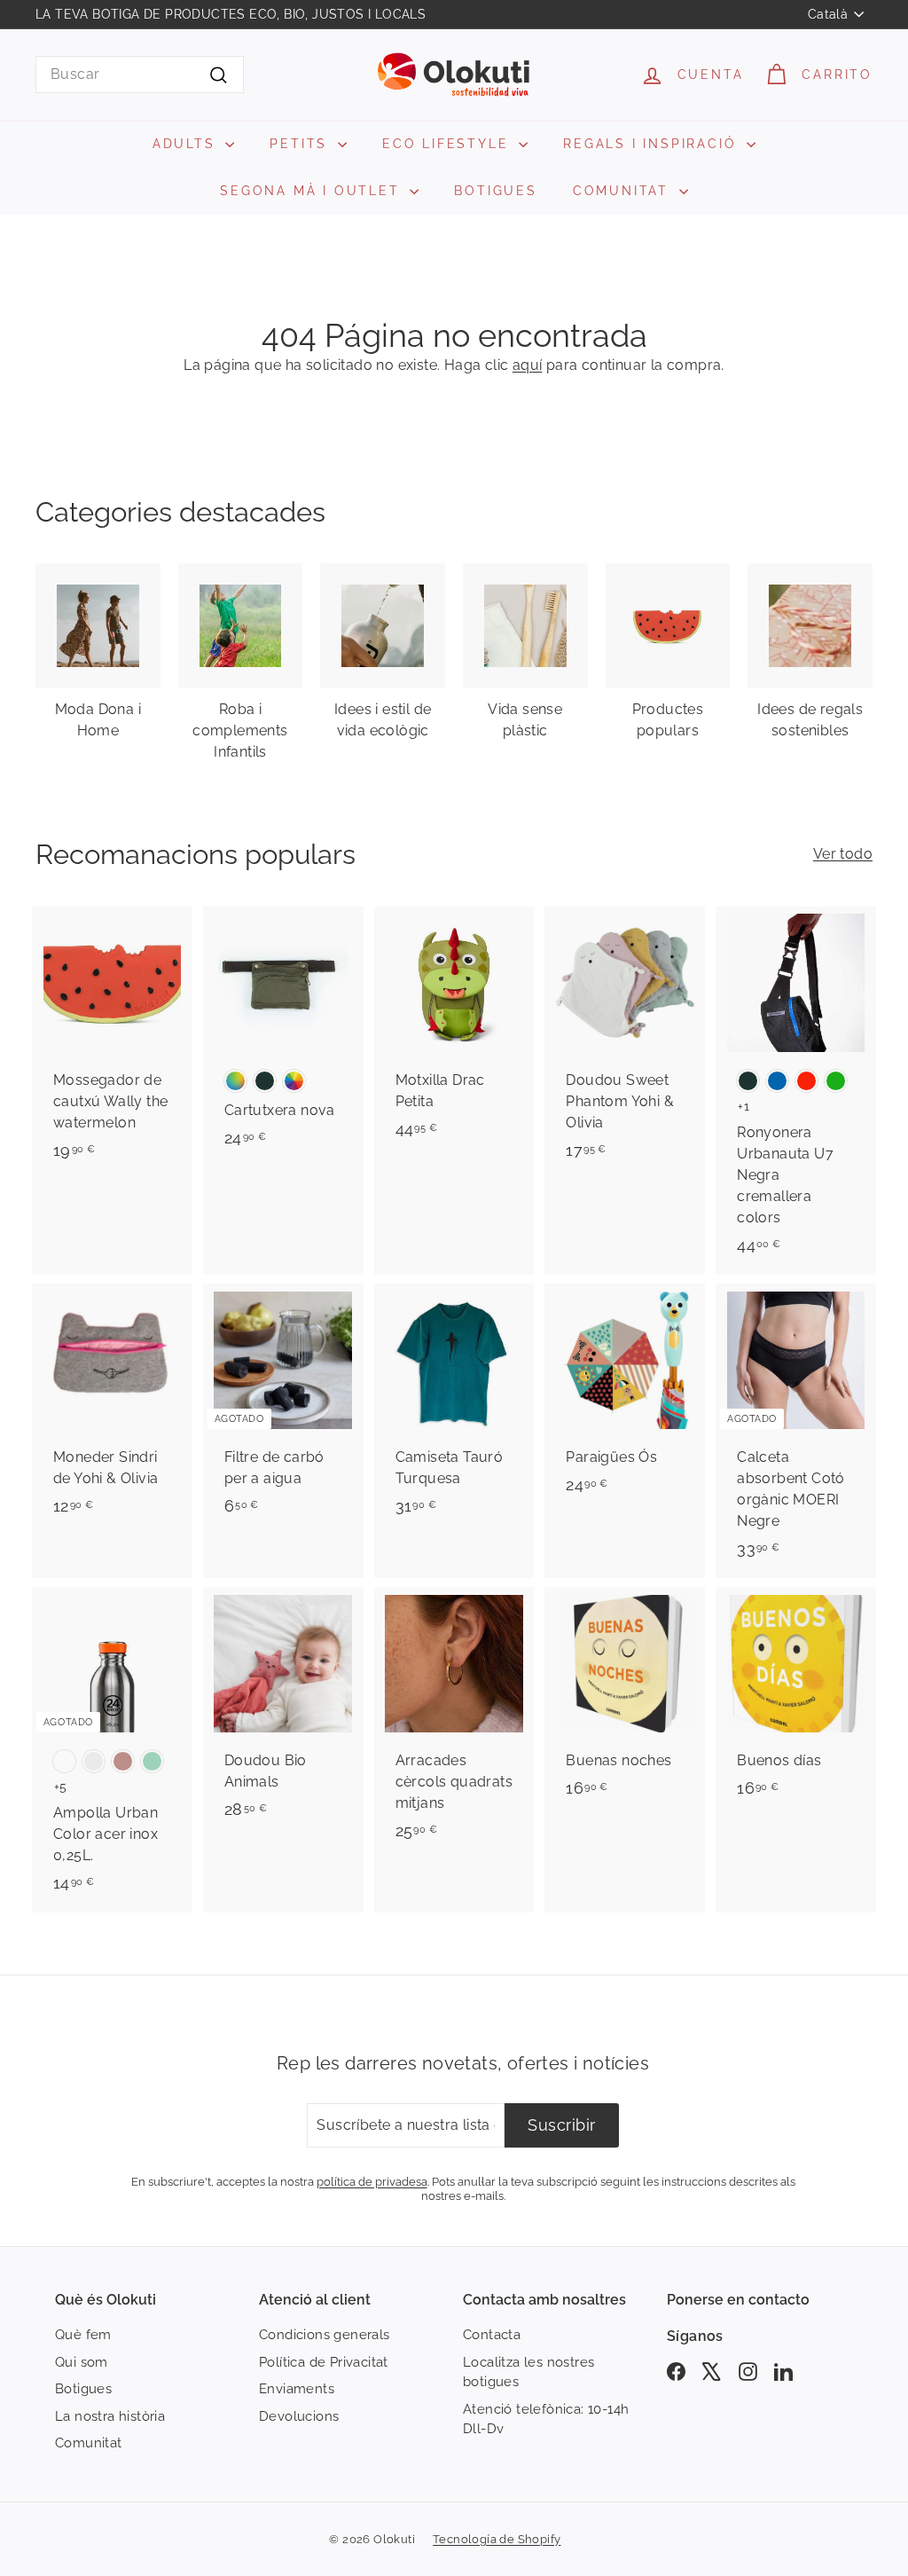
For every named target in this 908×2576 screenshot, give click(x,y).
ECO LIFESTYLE (448, 144)
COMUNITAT (624, 191)
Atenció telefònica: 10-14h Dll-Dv (546, 2419)
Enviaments (297, 2389)
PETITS (301, 144)
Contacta (492, 2335)
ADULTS (187, 144)
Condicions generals (325, 2335)
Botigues (83, 2389)
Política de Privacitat (324, 2362)
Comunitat (89, 2443)
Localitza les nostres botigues (528, 2372)
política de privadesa (372, 2181)
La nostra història (110, 2416)
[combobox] (140, 75)
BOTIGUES (495, 191)
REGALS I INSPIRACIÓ (653, 144)
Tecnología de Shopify (497, 2539)
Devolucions (299, 2416)
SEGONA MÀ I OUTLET (313, 191)
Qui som (82, 2362)
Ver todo (843, 854)
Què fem (83, 2335)
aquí (528, 365)
